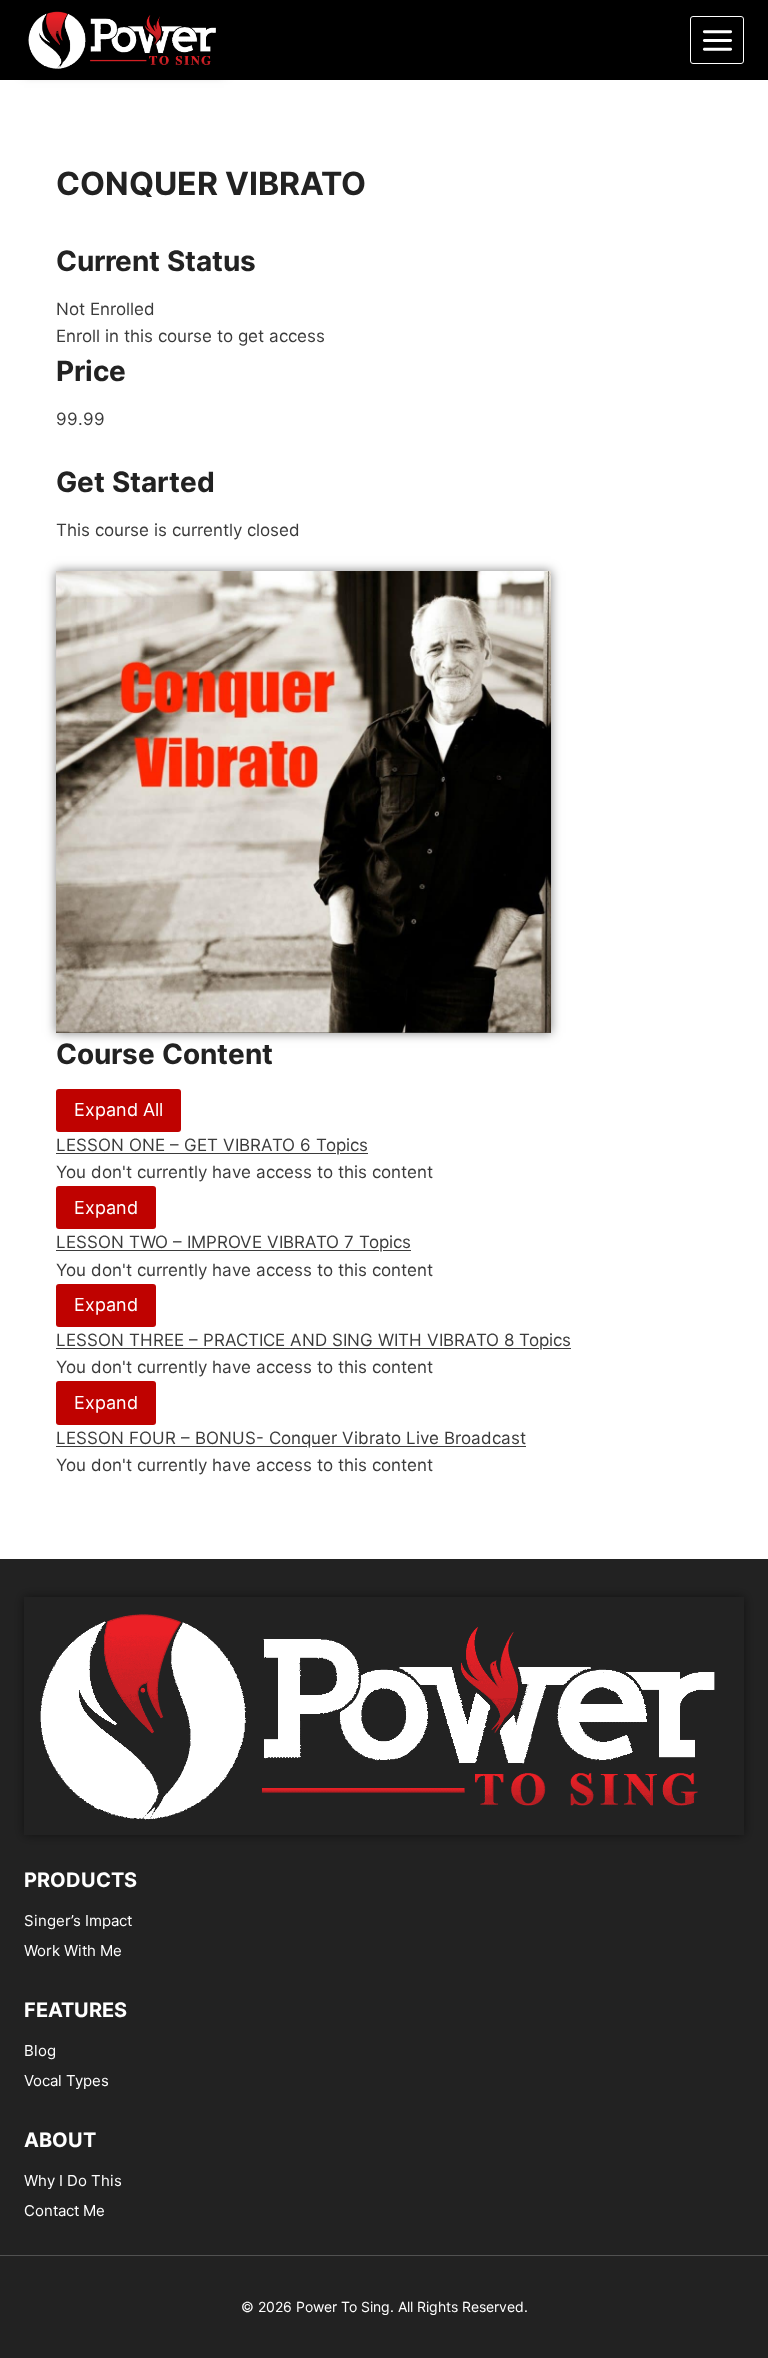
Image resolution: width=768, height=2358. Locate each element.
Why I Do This (73, 2180)
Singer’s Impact (78, 1920)
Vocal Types (66, 2080)
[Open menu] (717, 40)
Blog (40, 2050)
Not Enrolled (105, 309)
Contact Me (64, 2210)
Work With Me (73, 1950)
